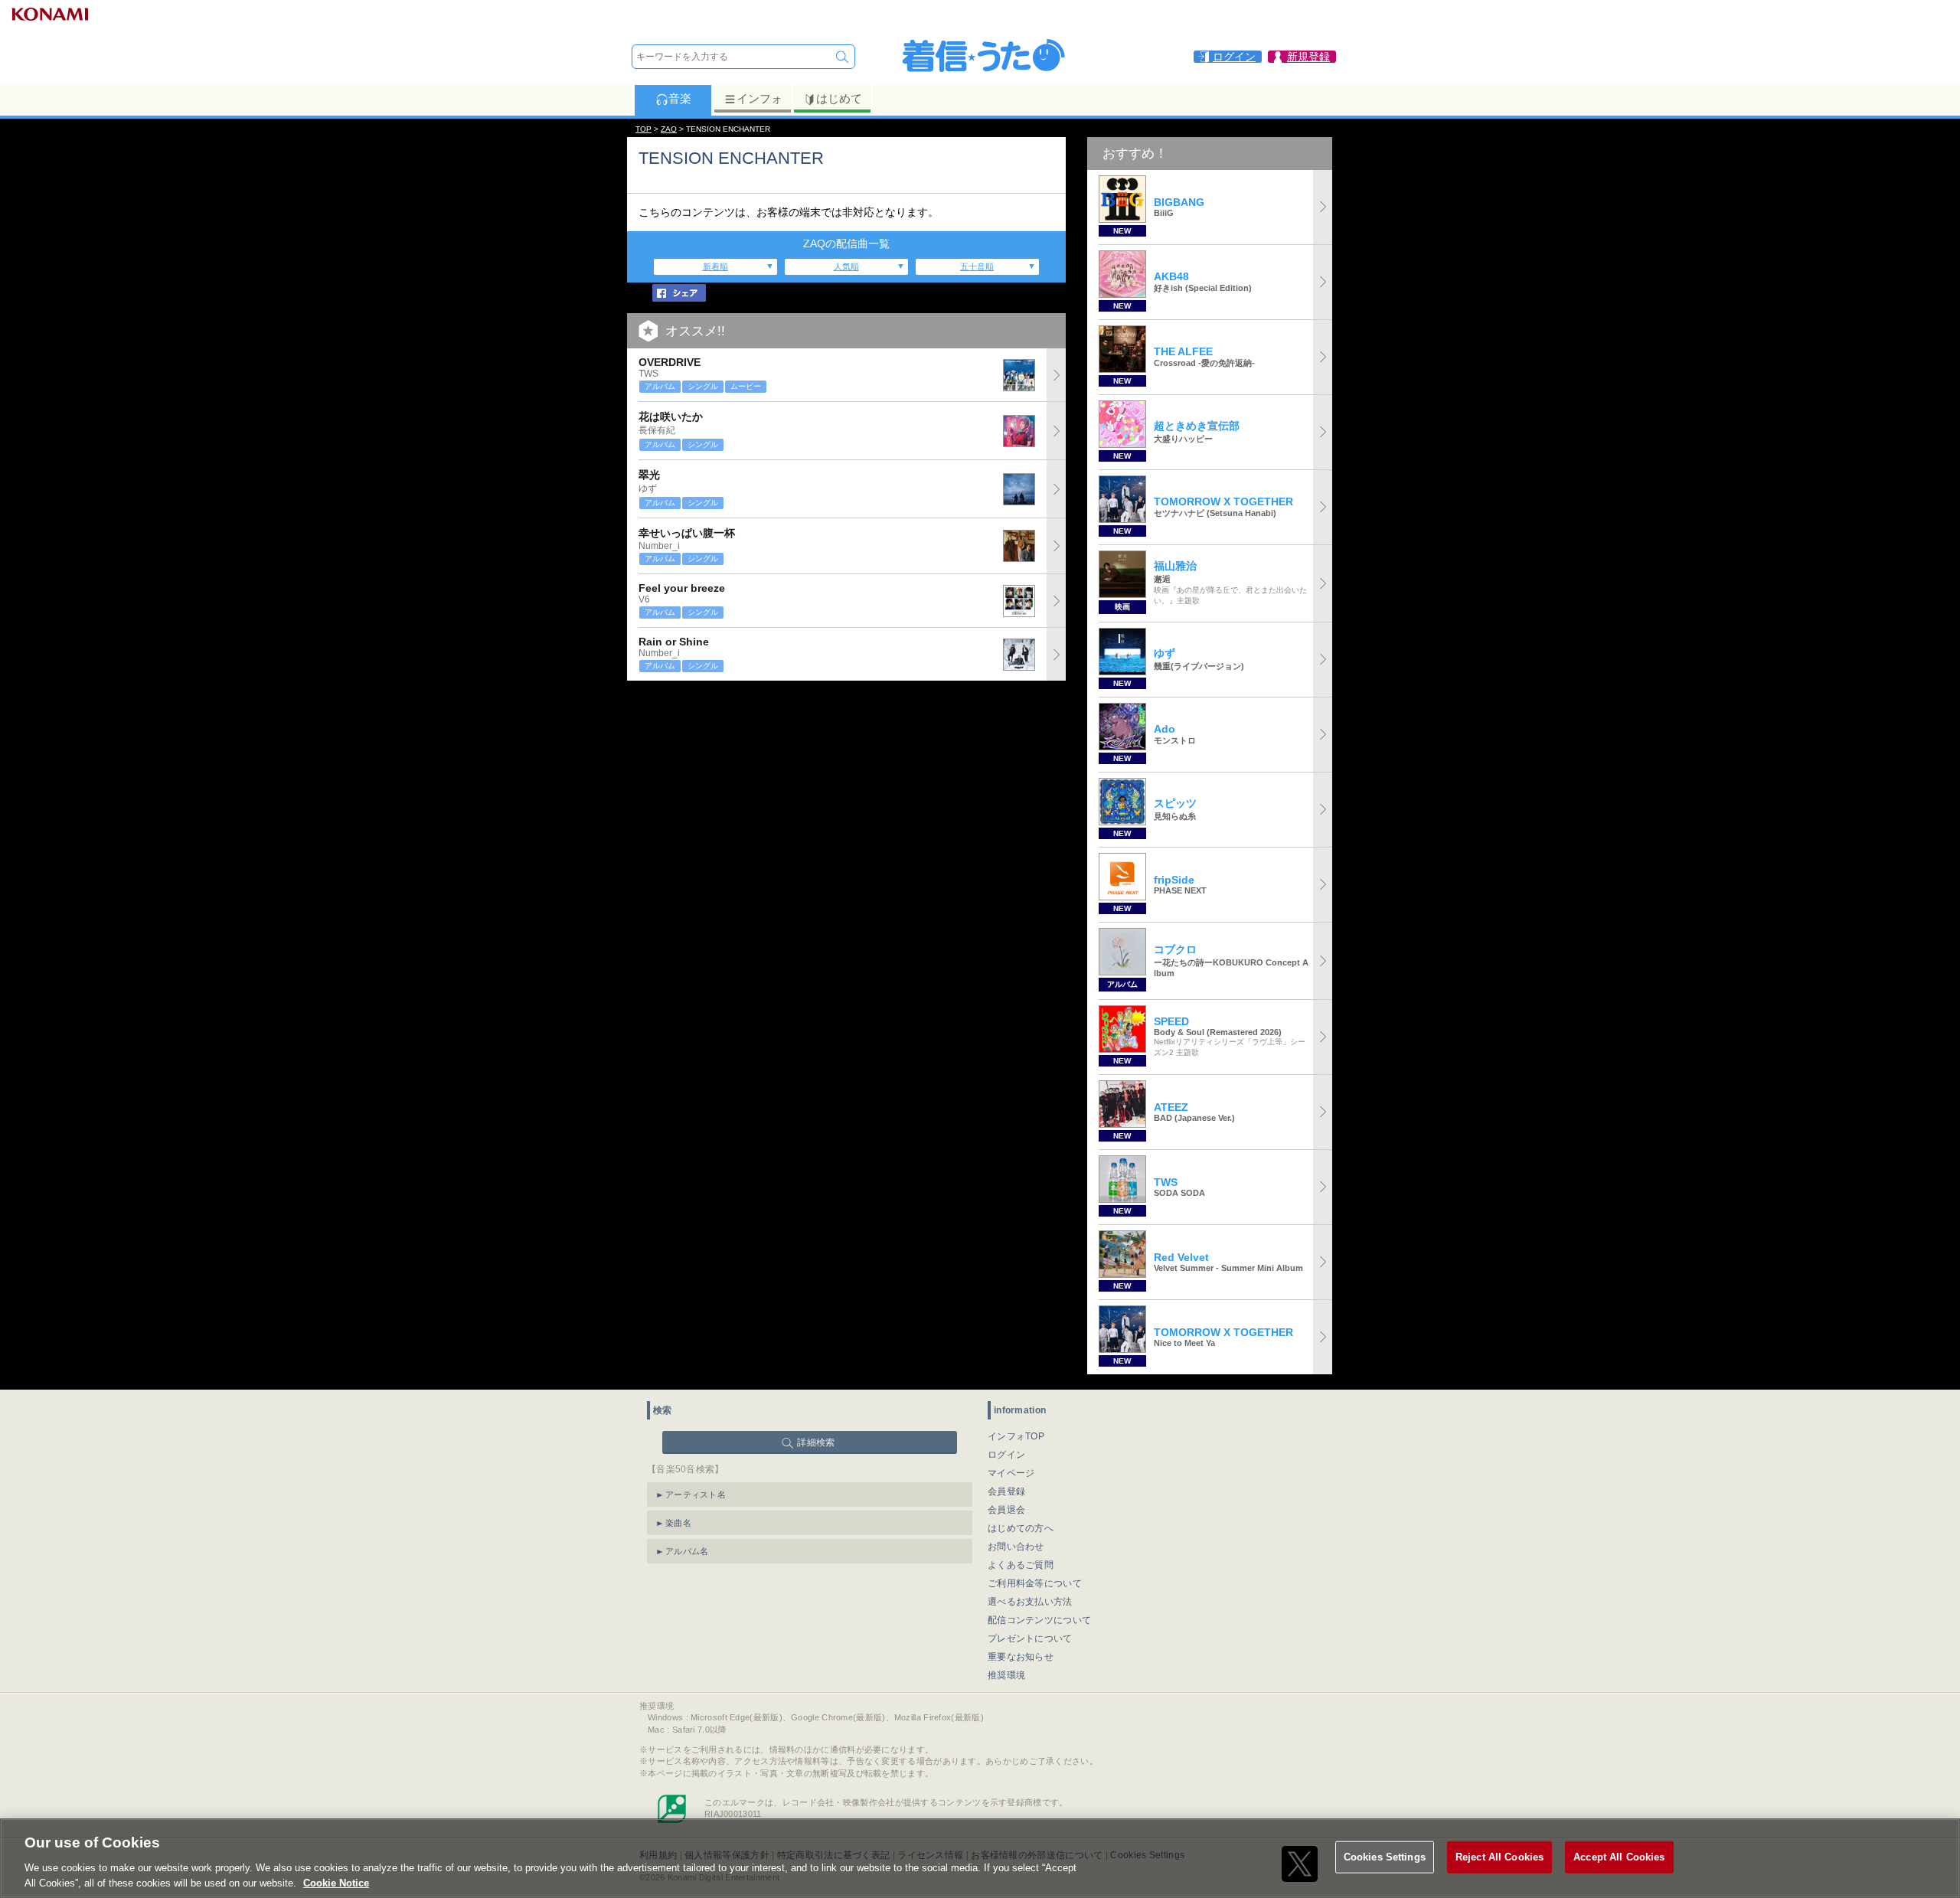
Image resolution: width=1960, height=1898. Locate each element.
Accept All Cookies (1619, 1857)
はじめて (839, 98)
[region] (980, 1858)
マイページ (1011, 1473)
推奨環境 (1006, 1675)
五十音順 (977, 266)
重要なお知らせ (1021, 1657)
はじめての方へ (1021, 1528)
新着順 (715, 266)
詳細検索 (816, 1442)
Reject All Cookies (1499, 1857)
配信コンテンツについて (1039, 1620)
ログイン (1006, 1455)
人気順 (846, 266)
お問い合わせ (1016, 1547)
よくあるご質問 (1021, 1565)
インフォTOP (1016, 1436)
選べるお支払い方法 (1030, 1602)
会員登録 (1006, 1491)
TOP (644, 129)
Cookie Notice (336, 1882)
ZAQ (669, 129)
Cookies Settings (1385, 1857)
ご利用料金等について (1035, 1583)
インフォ (759, 98)
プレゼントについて (1030, 1638)
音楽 (680, 98)
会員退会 (1006, 1510)
